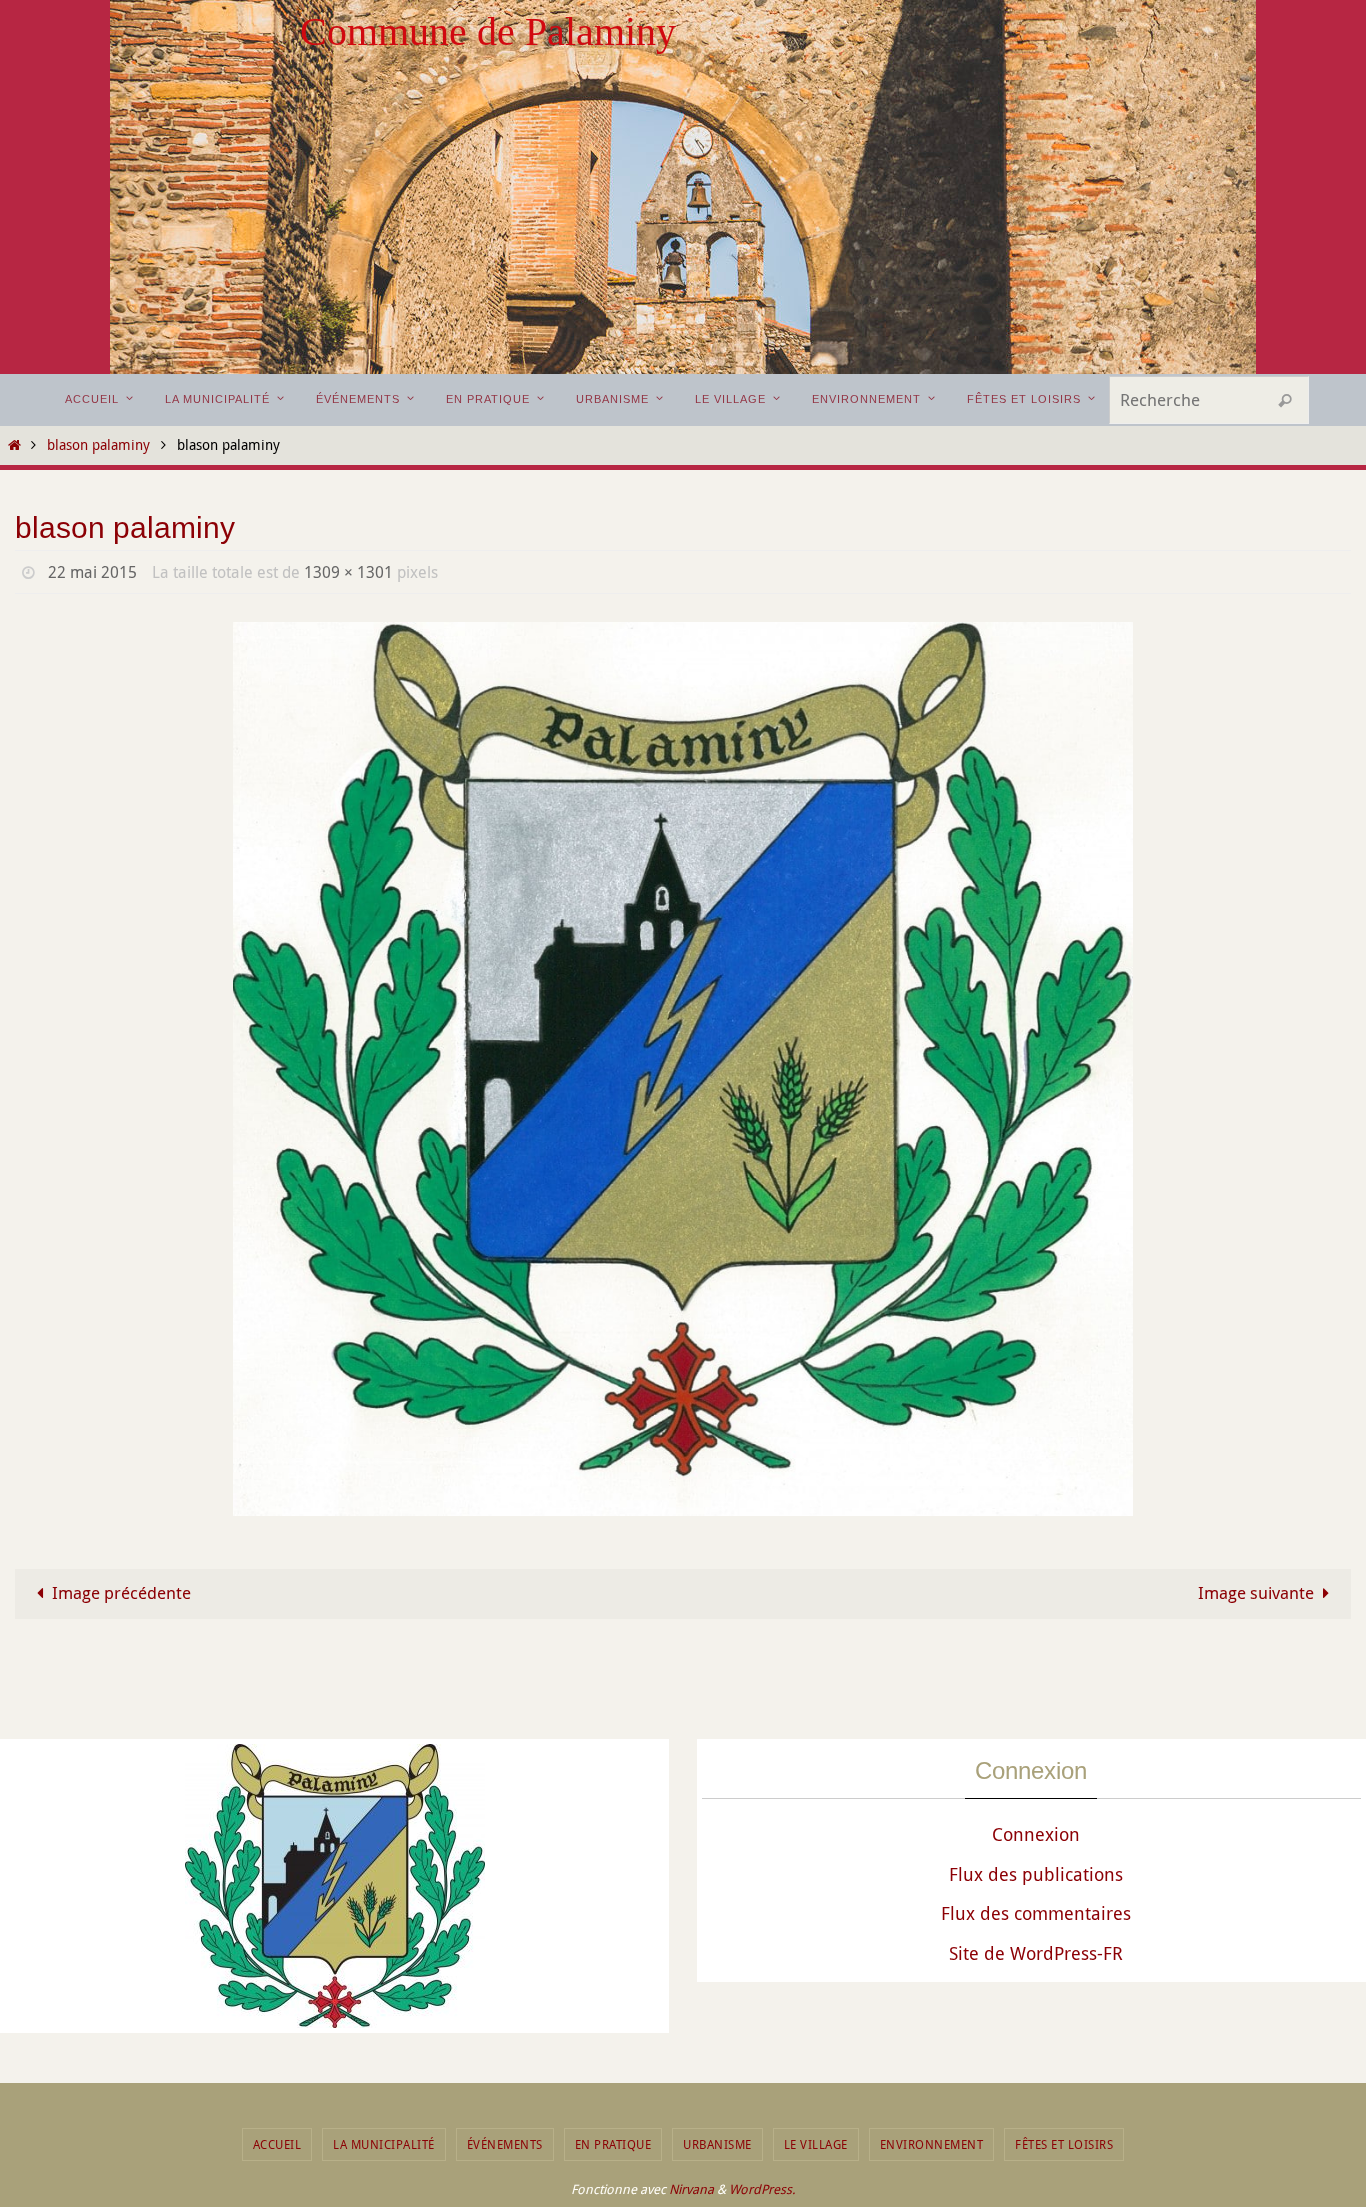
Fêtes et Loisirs (1064, 2144)
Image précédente (121, 1592)
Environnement (932, 2144)
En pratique (613, 2144)
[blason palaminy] (683, 1069)
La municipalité (384, 2144)
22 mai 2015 (92, 572)
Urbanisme (717, 2144)
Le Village (816, 2144)
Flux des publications (1036, 1874)
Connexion (1036, 1834)
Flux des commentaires (1036, 1913)
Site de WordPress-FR (1036, 1953)
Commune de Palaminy (488, 31)
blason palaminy (98, 445)
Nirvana (691, 2189)
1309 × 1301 (348, 572)
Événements (505, 2144)
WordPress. (762, 2189)
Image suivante (1256, 1592)
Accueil (277, 2144)
